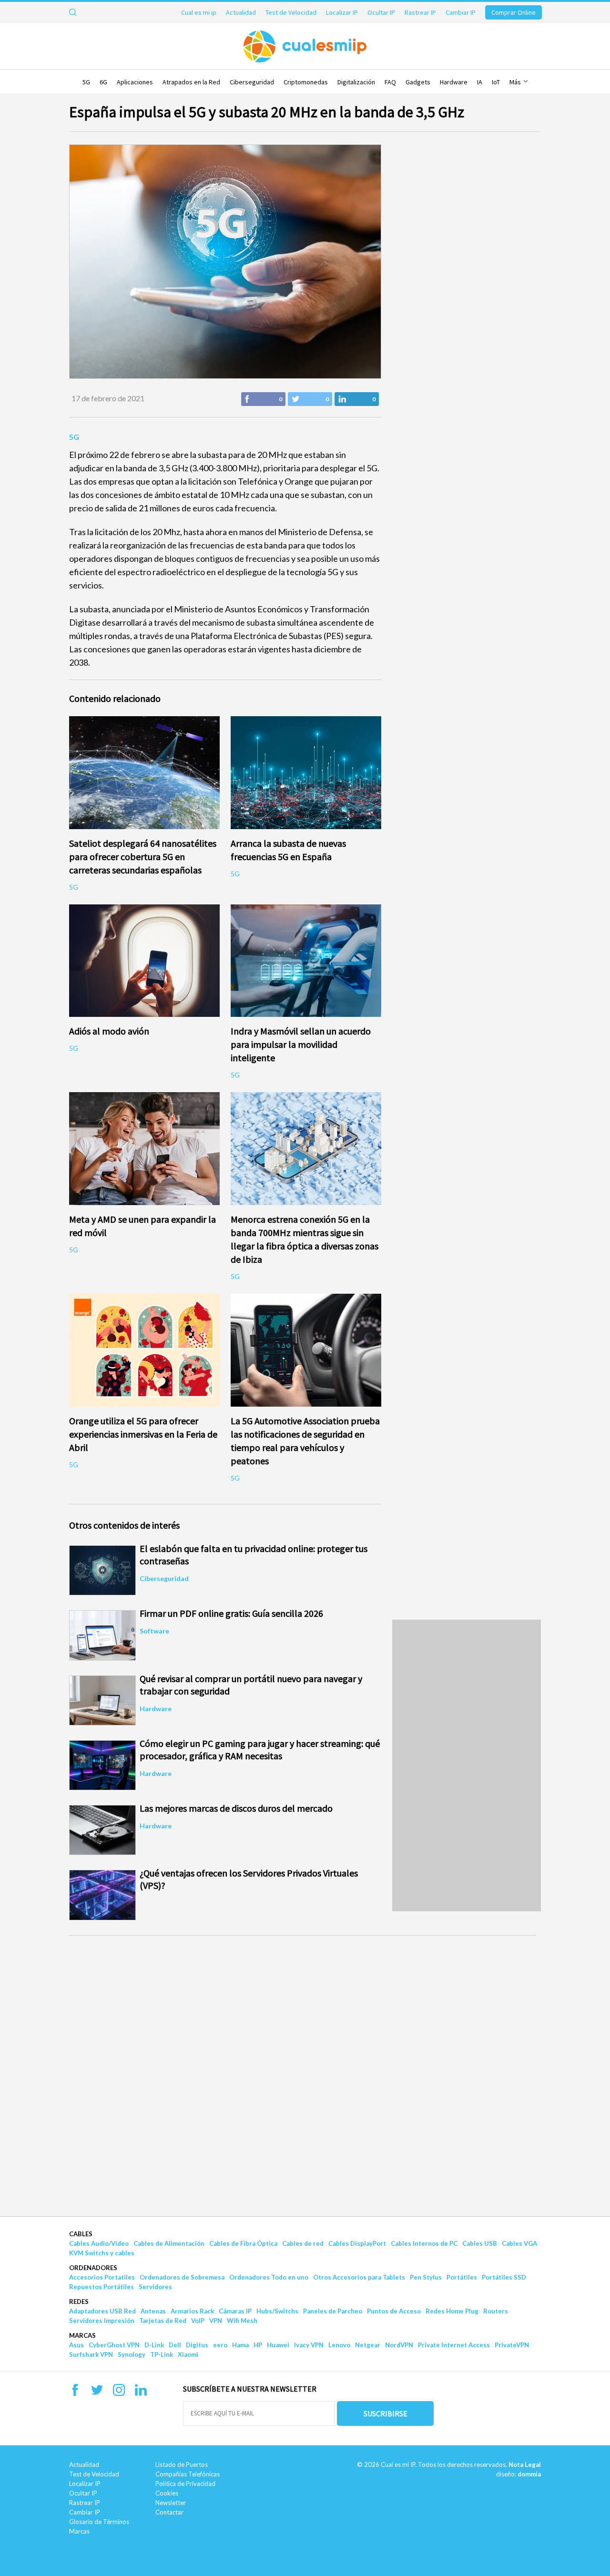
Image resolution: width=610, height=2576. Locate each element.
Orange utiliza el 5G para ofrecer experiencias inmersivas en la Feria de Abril (143, 1434)
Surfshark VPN (91, 2354)
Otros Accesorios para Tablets (359, 2277)
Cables (81, 2234)
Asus (76, 2345)
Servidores (155, 2287)
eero (220, 2345)
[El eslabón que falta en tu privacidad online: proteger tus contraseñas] (102, 1570)
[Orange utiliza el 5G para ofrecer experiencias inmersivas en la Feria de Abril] (145, 1350)
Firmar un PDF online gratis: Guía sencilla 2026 (231, 1613)
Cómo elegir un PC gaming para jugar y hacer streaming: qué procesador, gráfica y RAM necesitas (260, 1749)
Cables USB (480, 2243)
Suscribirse (386, 2414)
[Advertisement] (467, 1765)
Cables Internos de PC (424, 2243)
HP (258, 2345)
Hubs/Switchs (277, 2311)
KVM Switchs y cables (102, 2253)
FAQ (390, 82)
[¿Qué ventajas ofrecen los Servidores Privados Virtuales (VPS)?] (102, 1895)
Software (154, 1631)
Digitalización (356, 82)
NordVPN (399, 2345)
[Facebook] (75, 2393)
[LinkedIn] (141, 2393)
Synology (132, 2354)
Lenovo (339, 2345)
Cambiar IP (461, 12)
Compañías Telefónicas (188, 2474)
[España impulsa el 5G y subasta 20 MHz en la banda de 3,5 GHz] (225, 262)
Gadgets (418, 82)
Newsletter (171, 2503)
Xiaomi (188, 2354)
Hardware (454, 82)
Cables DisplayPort (357, 2243)
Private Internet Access (454, 2345)
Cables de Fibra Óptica (243, 2243)
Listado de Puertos (182, 2464)
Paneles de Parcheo (333, 2311)
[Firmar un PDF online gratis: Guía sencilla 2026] (102, 1635)
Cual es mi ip (199, 12)
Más (516, 82)
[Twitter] (97, 2393)
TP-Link (162, 2354)
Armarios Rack (192, 2311)
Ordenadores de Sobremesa (182, 2277)
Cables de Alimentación (169, 2243)
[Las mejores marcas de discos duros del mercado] (102, 1830)
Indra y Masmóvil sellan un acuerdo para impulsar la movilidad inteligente (301, 1044)
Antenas (153, 2311)
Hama (240, 2345)
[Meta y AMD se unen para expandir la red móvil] (145, 1149)
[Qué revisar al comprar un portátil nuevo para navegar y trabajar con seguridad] (102, 1700)
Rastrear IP (420, 12)
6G (103, 82)
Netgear (368, 2345)
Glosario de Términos (99, 2522)
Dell (175, 2345)
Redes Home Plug (452, 2311)
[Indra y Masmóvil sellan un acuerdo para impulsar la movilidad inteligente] (306, 961)
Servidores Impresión (102, 2321)
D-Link (154, 2345)
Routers (496, 2311)
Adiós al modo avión (109, 1031)
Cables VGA (519, 2243)
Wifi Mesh (242, 2321)
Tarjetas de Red (163, 2321)
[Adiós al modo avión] (145, 961)
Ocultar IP (381, 12)
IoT (496, 82)
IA (480, 82)
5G (86, 82)
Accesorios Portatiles (102, 2277)
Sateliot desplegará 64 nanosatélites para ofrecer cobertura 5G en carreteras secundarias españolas (143, 857)
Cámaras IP (235, 2311)
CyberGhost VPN (114, 2345)
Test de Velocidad (291, 12)
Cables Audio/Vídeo (99, 2243)
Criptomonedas (306, 82)
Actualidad (241, 12)
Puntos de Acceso (394, 2311)
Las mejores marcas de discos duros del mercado (236, 1808)
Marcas (82, 2335)
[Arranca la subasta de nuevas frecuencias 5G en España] (306, 773)
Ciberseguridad (252, 82)
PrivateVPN (512, 2345)
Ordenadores (93, 2268)
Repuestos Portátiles (102, 2287)
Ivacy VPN (309, 2345)
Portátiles (462, 2277)
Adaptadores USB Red (102, 2311)
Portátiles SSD (504, 2277)
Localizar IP (342, 12)
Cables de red (303, 2243)
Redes (79, 2302)
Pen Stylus (426, 2277)
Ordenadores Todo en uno (269, 2277)
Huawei (278, 2345)
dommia (529, 2474)
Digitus (197, 2345)
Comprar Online (513, 12)
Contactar (169, 2512)
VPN (216, 2321)
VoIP (198, 2321)
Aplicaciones (135, 82)
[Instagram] (119, 2393)
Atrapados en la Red (191, 82)
